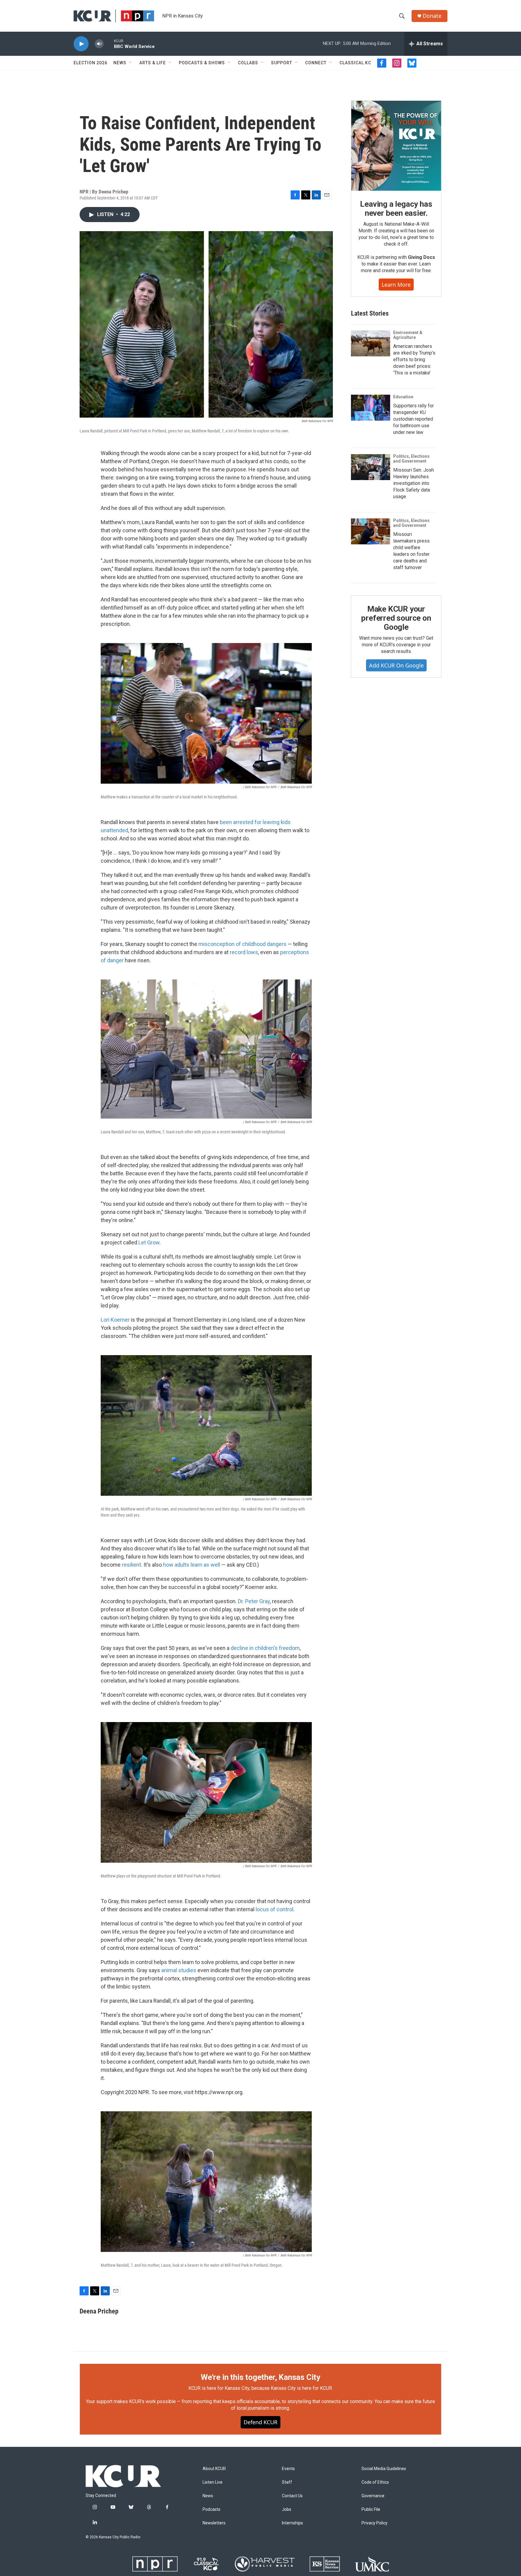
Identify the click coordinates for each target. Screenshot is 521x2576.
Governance (373, 2496)
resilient (131, 1565)
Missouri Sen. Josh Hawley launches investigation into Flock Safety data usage (414, 483)
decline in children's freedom (265, 1648)
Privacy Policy (374, 2523)
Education (403, 397)
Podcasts (212, 2509)
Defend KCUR (260, 2422)
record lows (244, 952)
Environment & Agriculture (408, 335)
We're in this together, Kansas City (260, 2377)
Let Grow (149, 1242)
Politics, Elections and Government (411, 459)
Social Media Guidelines (384, 2469)
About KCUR (214, 2469)
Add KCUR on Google (396, 665)
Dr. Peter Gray (254, 1601)
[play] (81, 44)
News (120, 63)
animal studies (179, 1970)
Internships (292, 2523)
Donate (432, 16)
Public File (371, 2509)
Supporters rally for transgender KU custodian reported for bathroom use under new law (414, 419)
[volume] (99, 44)
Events (288, 2469)
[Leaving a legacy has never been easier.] (396, 146)
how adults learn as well (192, 1565)
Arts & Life (153, 63)
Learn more (396, 285)
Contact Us (292, 2496)
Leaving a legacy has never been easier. (396, 209)
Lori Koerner (115, 1320)
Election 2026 (90, 63)
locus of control (275, 1909)
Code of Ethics (375, 2482)
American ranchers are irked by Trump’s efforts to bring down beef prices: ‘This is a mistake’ (414, 360)
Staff (287, 2482)
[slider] (109, 44)
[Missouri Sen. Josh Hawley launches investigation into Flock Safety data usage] (371, 467)
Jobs (287, 2509)
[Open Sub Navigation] (131, 63)
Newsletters (214, 2523)
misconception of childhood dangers (242, 944)
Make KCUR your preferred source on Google (396, 618)
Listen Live (213, 2482)
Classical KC (355, 63)
